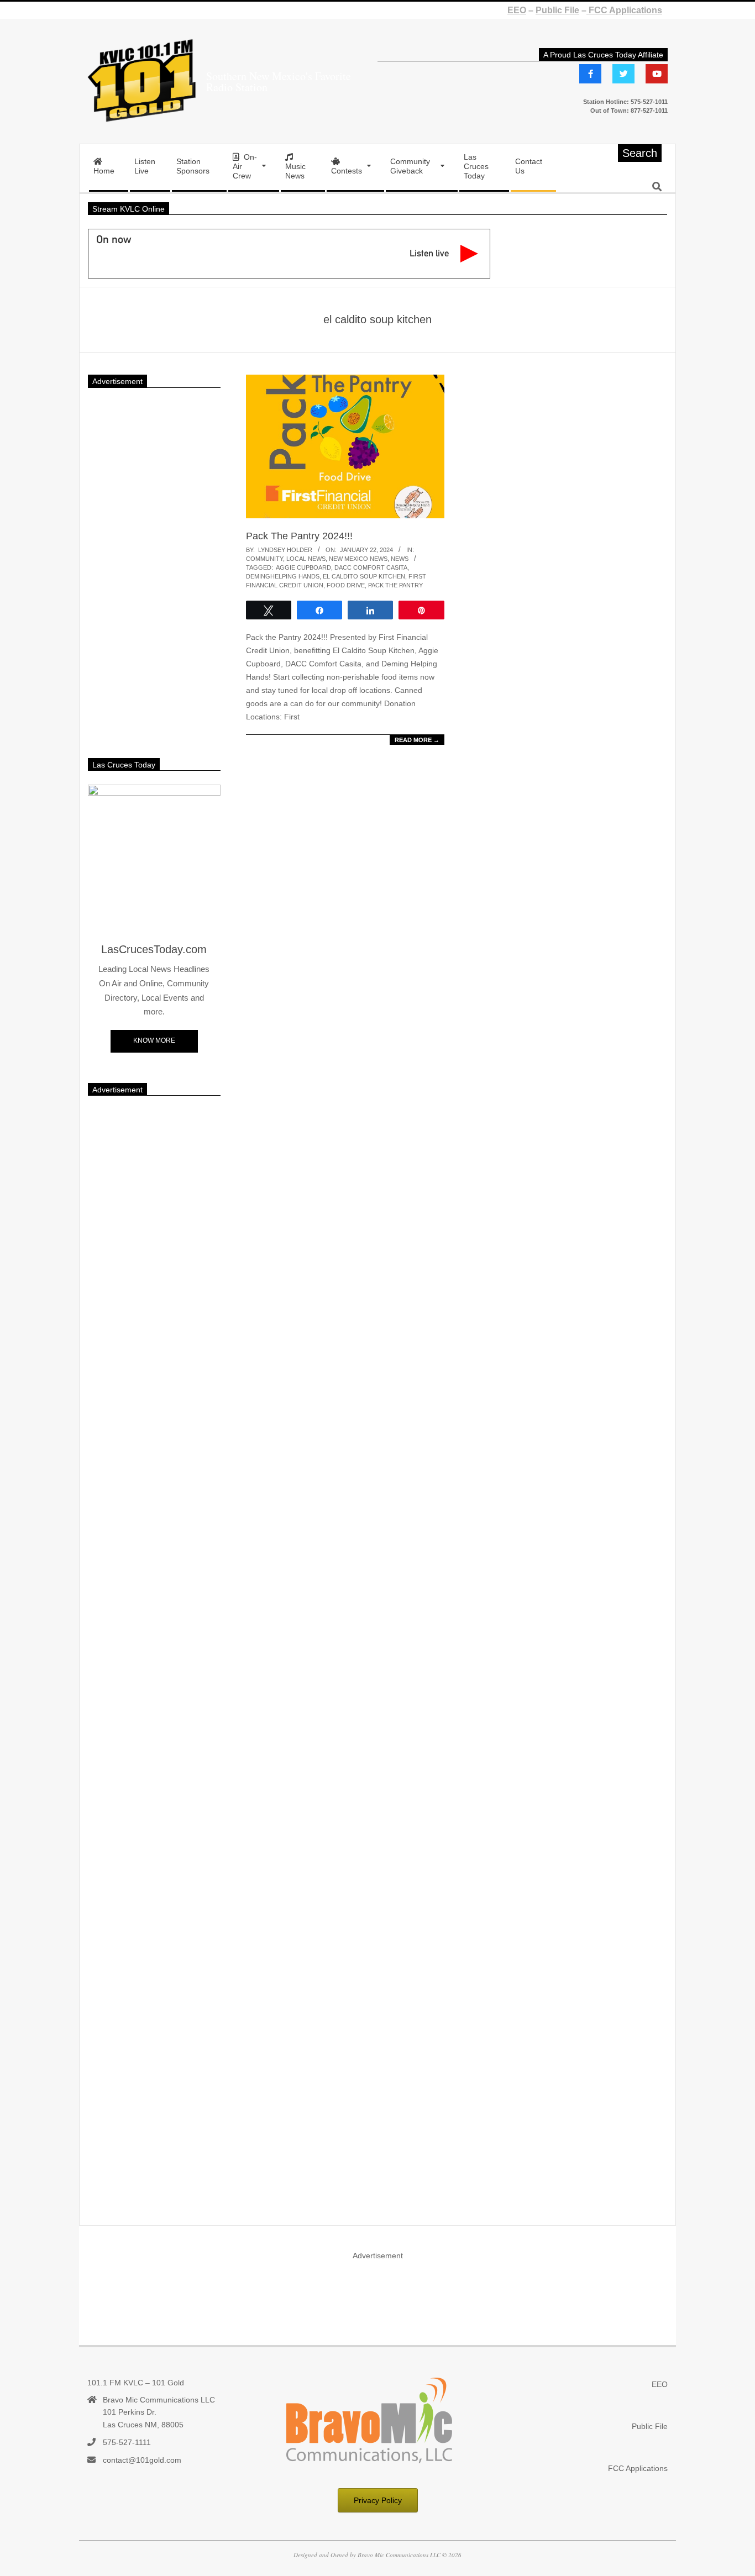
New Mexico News (358, 559)
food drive (346, 585)
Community (264, 559)
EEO (517, 10)
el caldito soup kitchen (364, 576)
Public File (557, 10)
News (400, 559)
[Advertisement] (154, 567)
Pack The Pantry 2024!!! (299, 536)
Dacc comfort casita (371, 567)
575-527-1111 (127, 2442)
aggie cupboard (303, 567)
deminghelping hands (283, 576)
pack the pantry (395, 585)
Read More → (417, 740)
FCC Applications (624, 10)
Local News (306, 559)
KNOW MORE (154, 1040)
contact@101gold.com (142, 2460)
